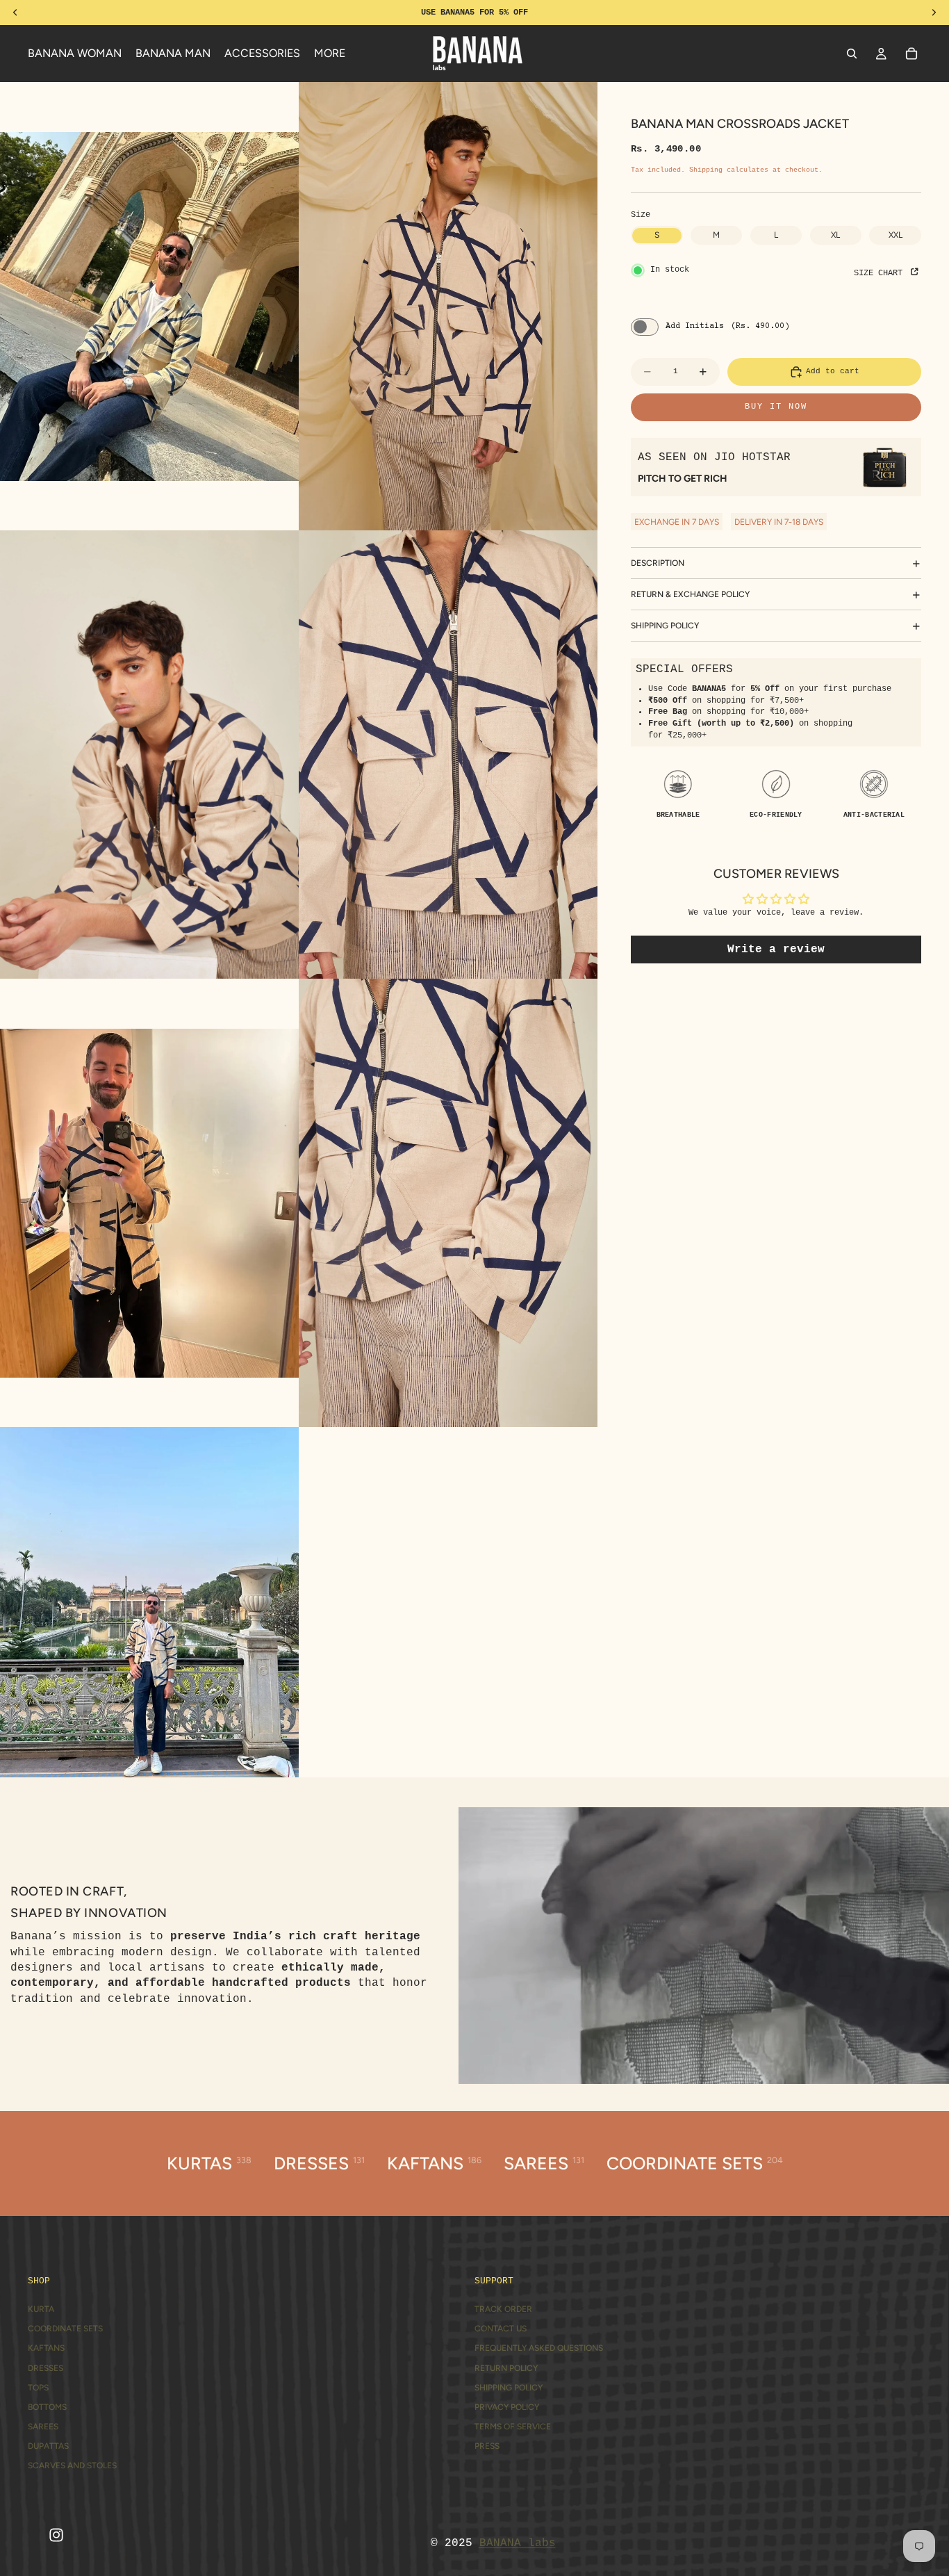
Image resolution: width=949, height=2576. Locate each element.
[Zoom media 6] (448, 1203)
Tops (38, 2388)
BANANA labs (518, 2543)
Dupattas (48, 2446)
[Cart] (911, 54)
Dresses (46, 2368)
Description (658, 563)
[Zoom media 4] (448, 755)
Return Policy (506, 2368)
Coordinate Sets (65, 2329)
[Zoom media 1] (149, 306)
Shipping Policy (509, 2388)
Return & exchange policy (690, 594)
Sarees (43, 2427)
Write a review (776, 949)
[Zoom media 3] (149, 755)
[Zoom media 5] (149, 1203)
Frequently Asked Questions (539, 2348)
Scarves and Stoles (72, 2465)
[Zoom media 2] (448, 306)
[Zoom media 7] (149, 1602)
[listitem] (330, 54)
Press (487, 2446)
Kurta (41, 2309)
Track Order (503, 2309)
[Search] (852, 54)
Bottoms (47, 2407)
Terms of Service (513, 2427)
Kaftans (46, 2348)
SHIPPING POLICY (665, 626)
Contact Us (501, 2329)
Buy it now (776, 407)
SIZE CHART (881, 273)
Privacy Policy (507, 2407)
